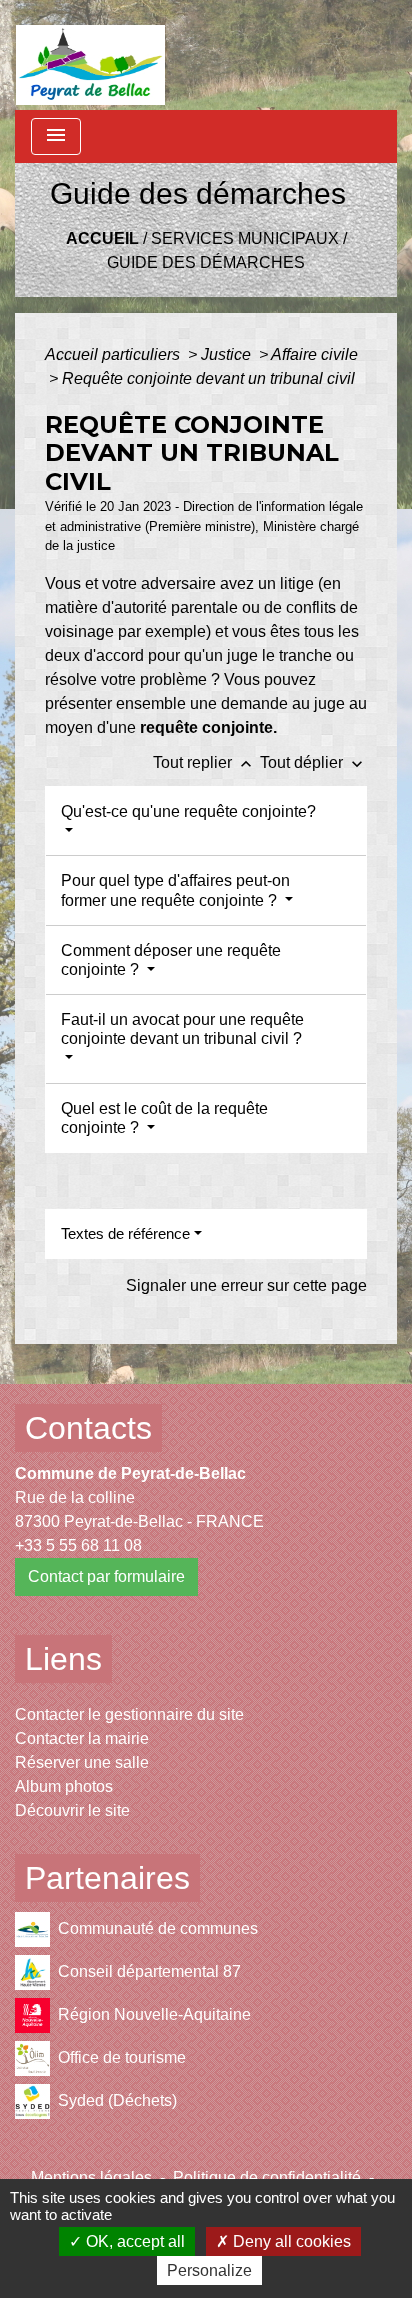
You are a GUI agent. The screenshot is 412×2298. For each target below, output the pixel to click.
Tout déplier (313, 762)
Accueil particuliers (114, 354)
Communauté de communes (158, 1928)
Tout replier (204, 762)
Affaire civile (314, 354)
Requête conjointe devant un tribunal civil (208, 378)
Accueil (102, 238)
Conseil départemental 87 (149, 1971)
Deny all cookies (290, 2241)
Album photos (64, 1786)
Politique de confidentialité (267, 2177)
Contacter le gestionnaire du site (129, 1714)
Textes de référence (125, 1233)
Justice (228, 354)
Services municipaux (245, 238)
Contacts (88, 1428)
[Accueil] (90, 55)
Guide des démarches (206, 262)
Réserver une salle (82, 1762)
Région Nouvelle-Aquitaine (154, 2014)
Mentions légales (91, 2177)
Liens (63, 1659)
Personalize (209, 2270)
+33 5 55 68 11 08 (78, 1545)
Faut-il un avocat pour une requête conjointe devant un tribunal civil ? (182, 1029)
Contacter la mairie (82, 1738)
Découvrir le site (72, 1810)
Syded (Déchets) (117, 2100)
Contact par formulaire (106, 1576)
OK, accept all (133, 2241)
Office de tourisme (122, 2057)
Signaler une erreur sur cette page (246, 1285)
